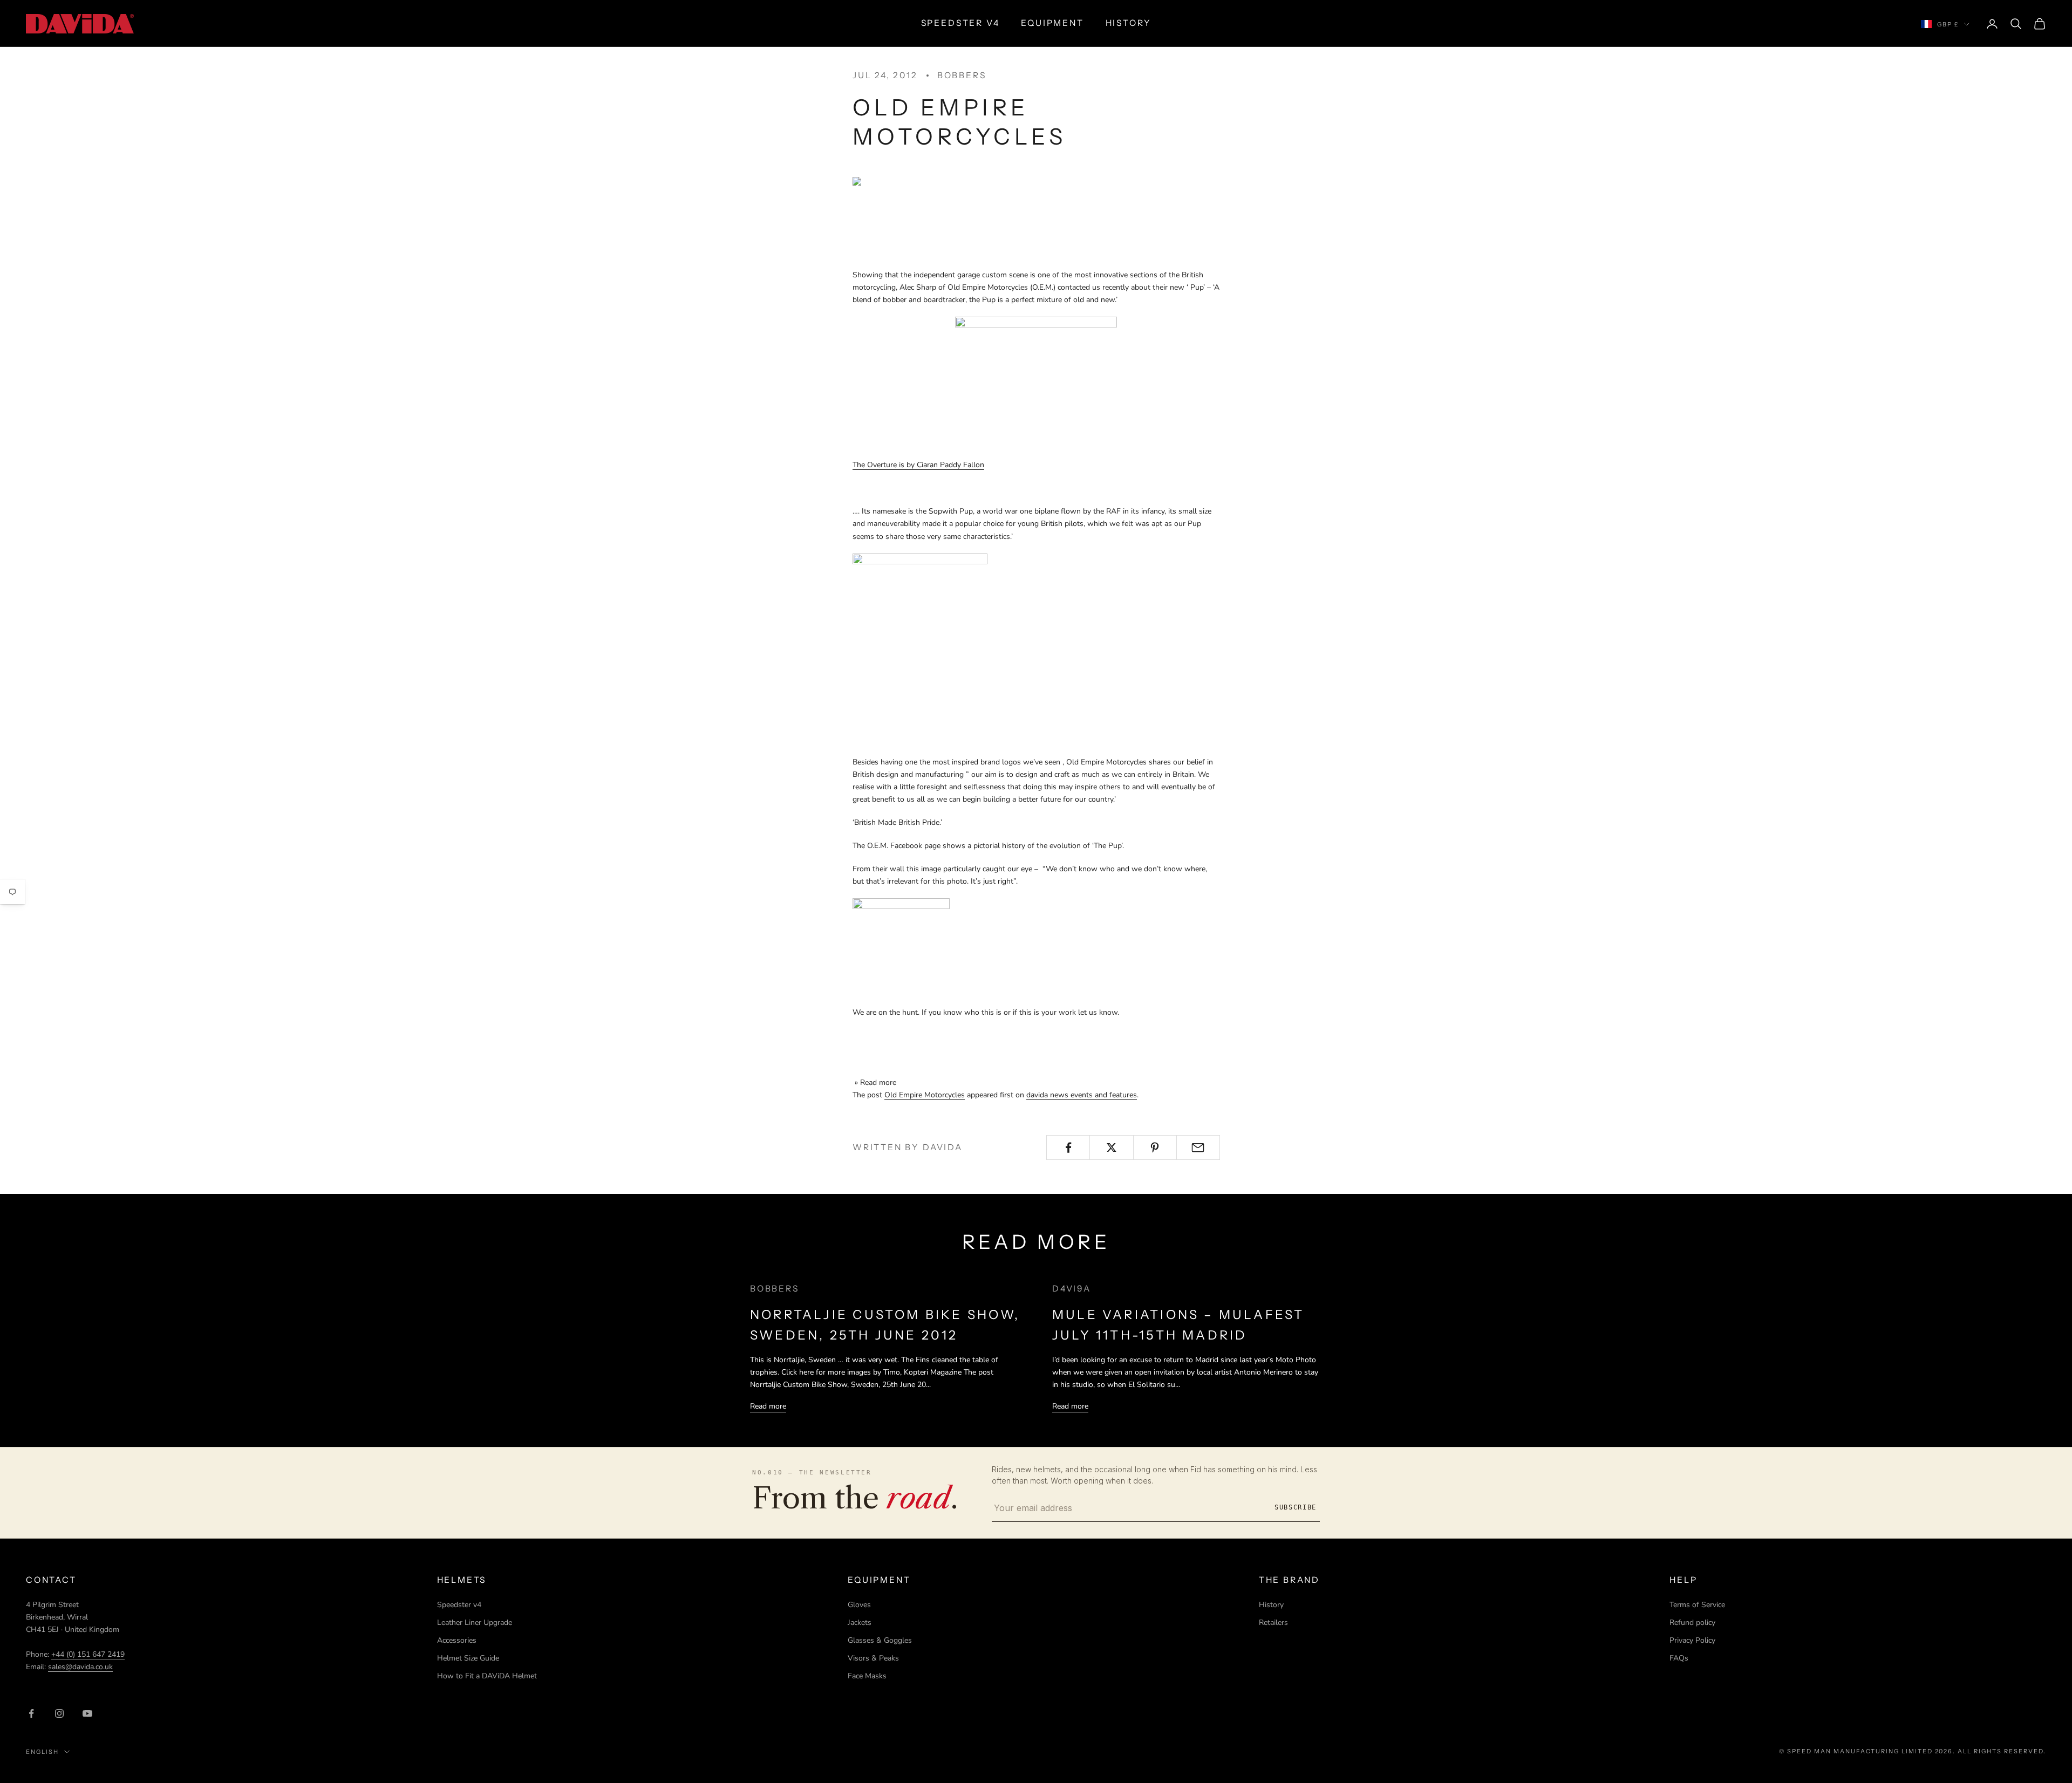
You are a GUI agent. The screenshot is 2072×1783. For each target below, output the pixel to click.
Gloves (859, 1605)
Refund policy (1692, 1623)
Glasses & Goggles (880, 1640)
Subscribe (1296, 1507)
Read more (768, 1406)
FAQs (1679, 1658)
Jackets (860, 1623)
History (1271, 1605)
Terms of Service (1697, 1605)
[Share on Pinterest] (1155, 1147)
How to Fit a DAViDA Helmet (487, 1676)
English (42, 1752)
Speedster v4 (459, 1605)
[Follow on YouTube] (87, 1713)
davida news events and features (1082, 1095)
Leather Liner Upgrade (475, 1623)
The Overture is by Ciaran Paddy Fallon (918, 465)
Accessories (457, 1640)
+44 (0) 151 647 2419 (88, 1654)
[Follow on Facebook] (31, 1713)
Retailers (1273, 1623)
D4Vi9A (1072, 1289)
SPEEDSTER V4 (960, 23)
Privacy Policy (1692, 1640)
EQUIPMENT (1052, 23)
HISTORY (1129, 23)
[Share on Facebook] (1068, 1147)
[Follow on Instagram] (59, 1713)
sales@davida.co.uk (80, 1667)
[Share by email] (1198, 1147)
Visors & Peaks (873, 1658)
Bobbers (962, 75)
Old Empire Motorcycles (925, 1095)
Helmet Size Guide (468, 1658)
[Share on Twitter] (1111, 1147)
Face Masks (867, 1676)
